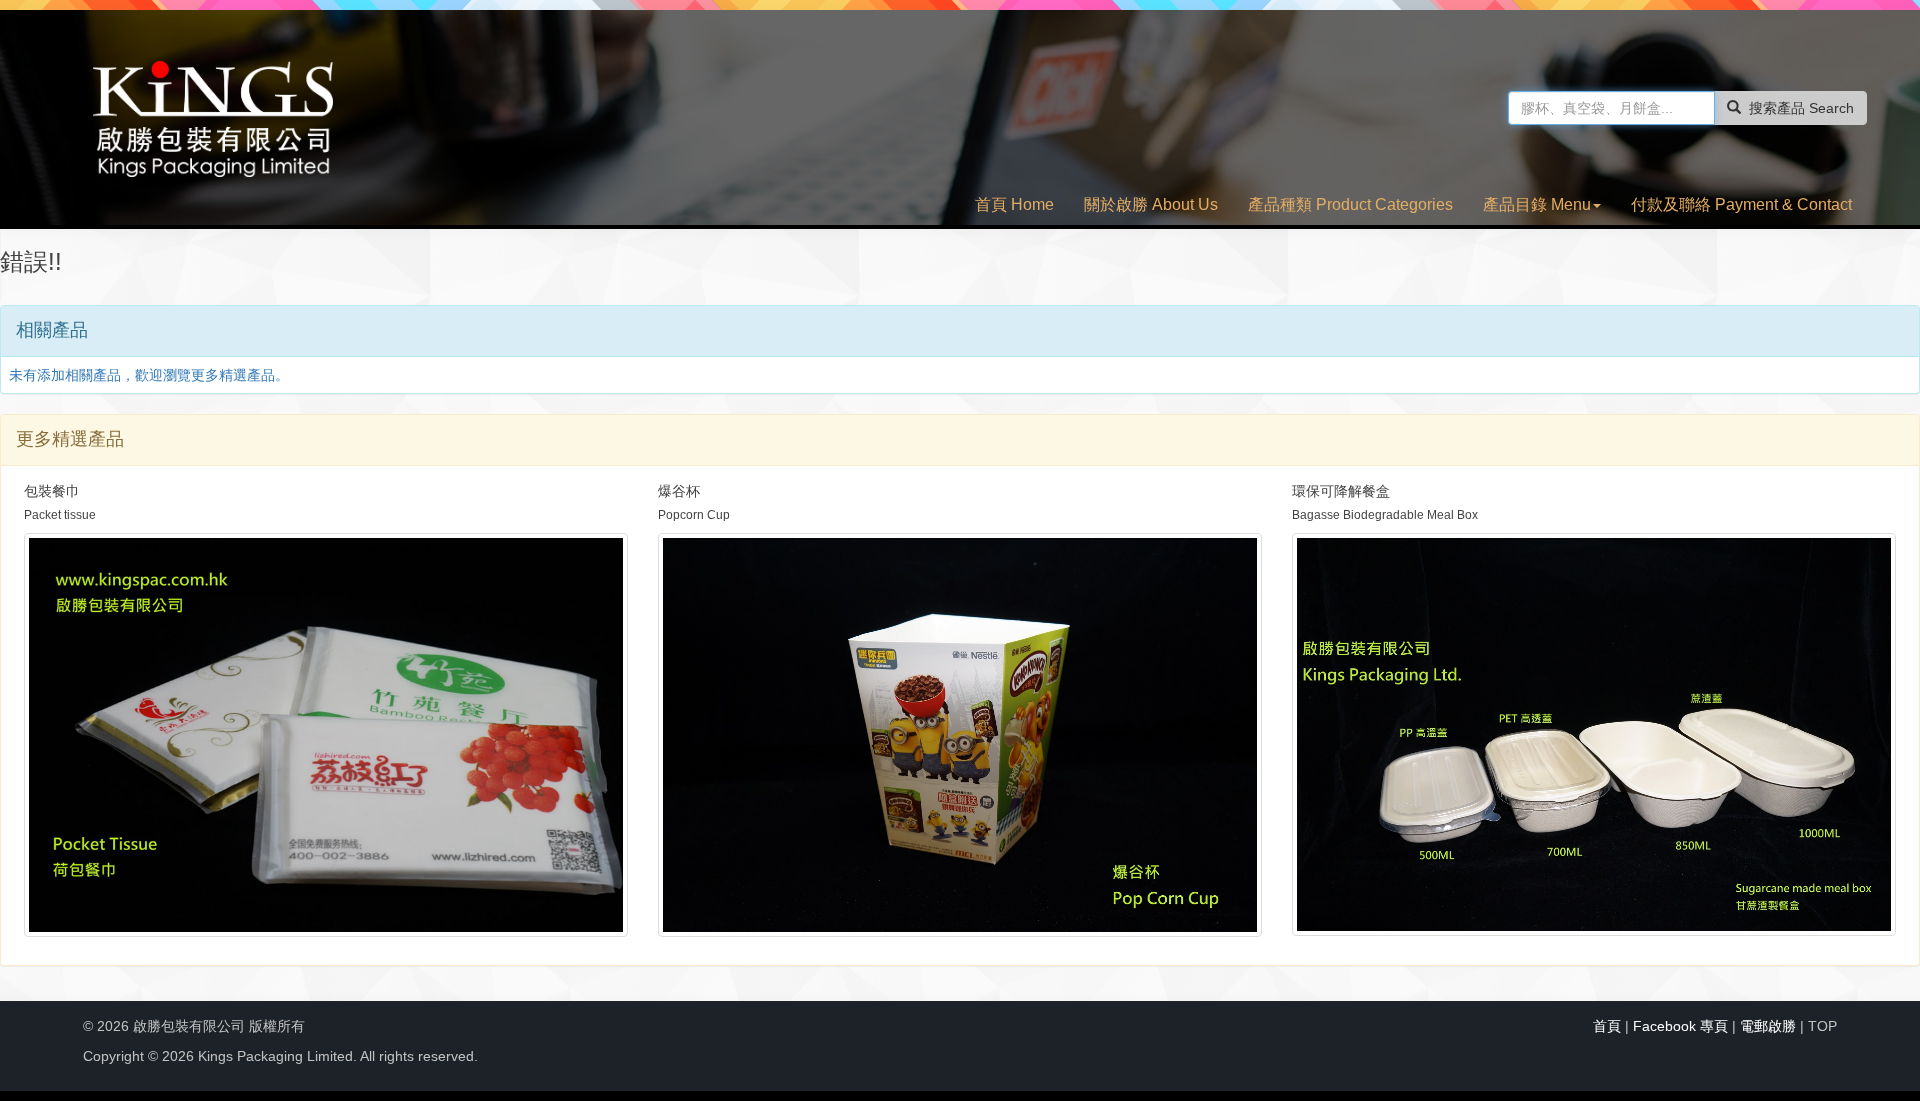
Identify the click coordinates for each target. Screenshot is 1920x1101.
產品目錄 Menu (1537, 204)
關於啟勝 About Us (1151, 204)
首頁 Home (1014, 204)
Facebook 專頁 (1680, 1026)
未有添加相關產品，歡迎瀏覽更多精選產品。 (149, 375)
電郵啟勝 (1768, 1026)
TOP (1822, 1026)
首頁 (1607, 1026)
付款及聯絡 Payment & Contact (1741, 204)
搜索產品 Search (1801, 108)
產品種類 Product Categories (1350, 204)
